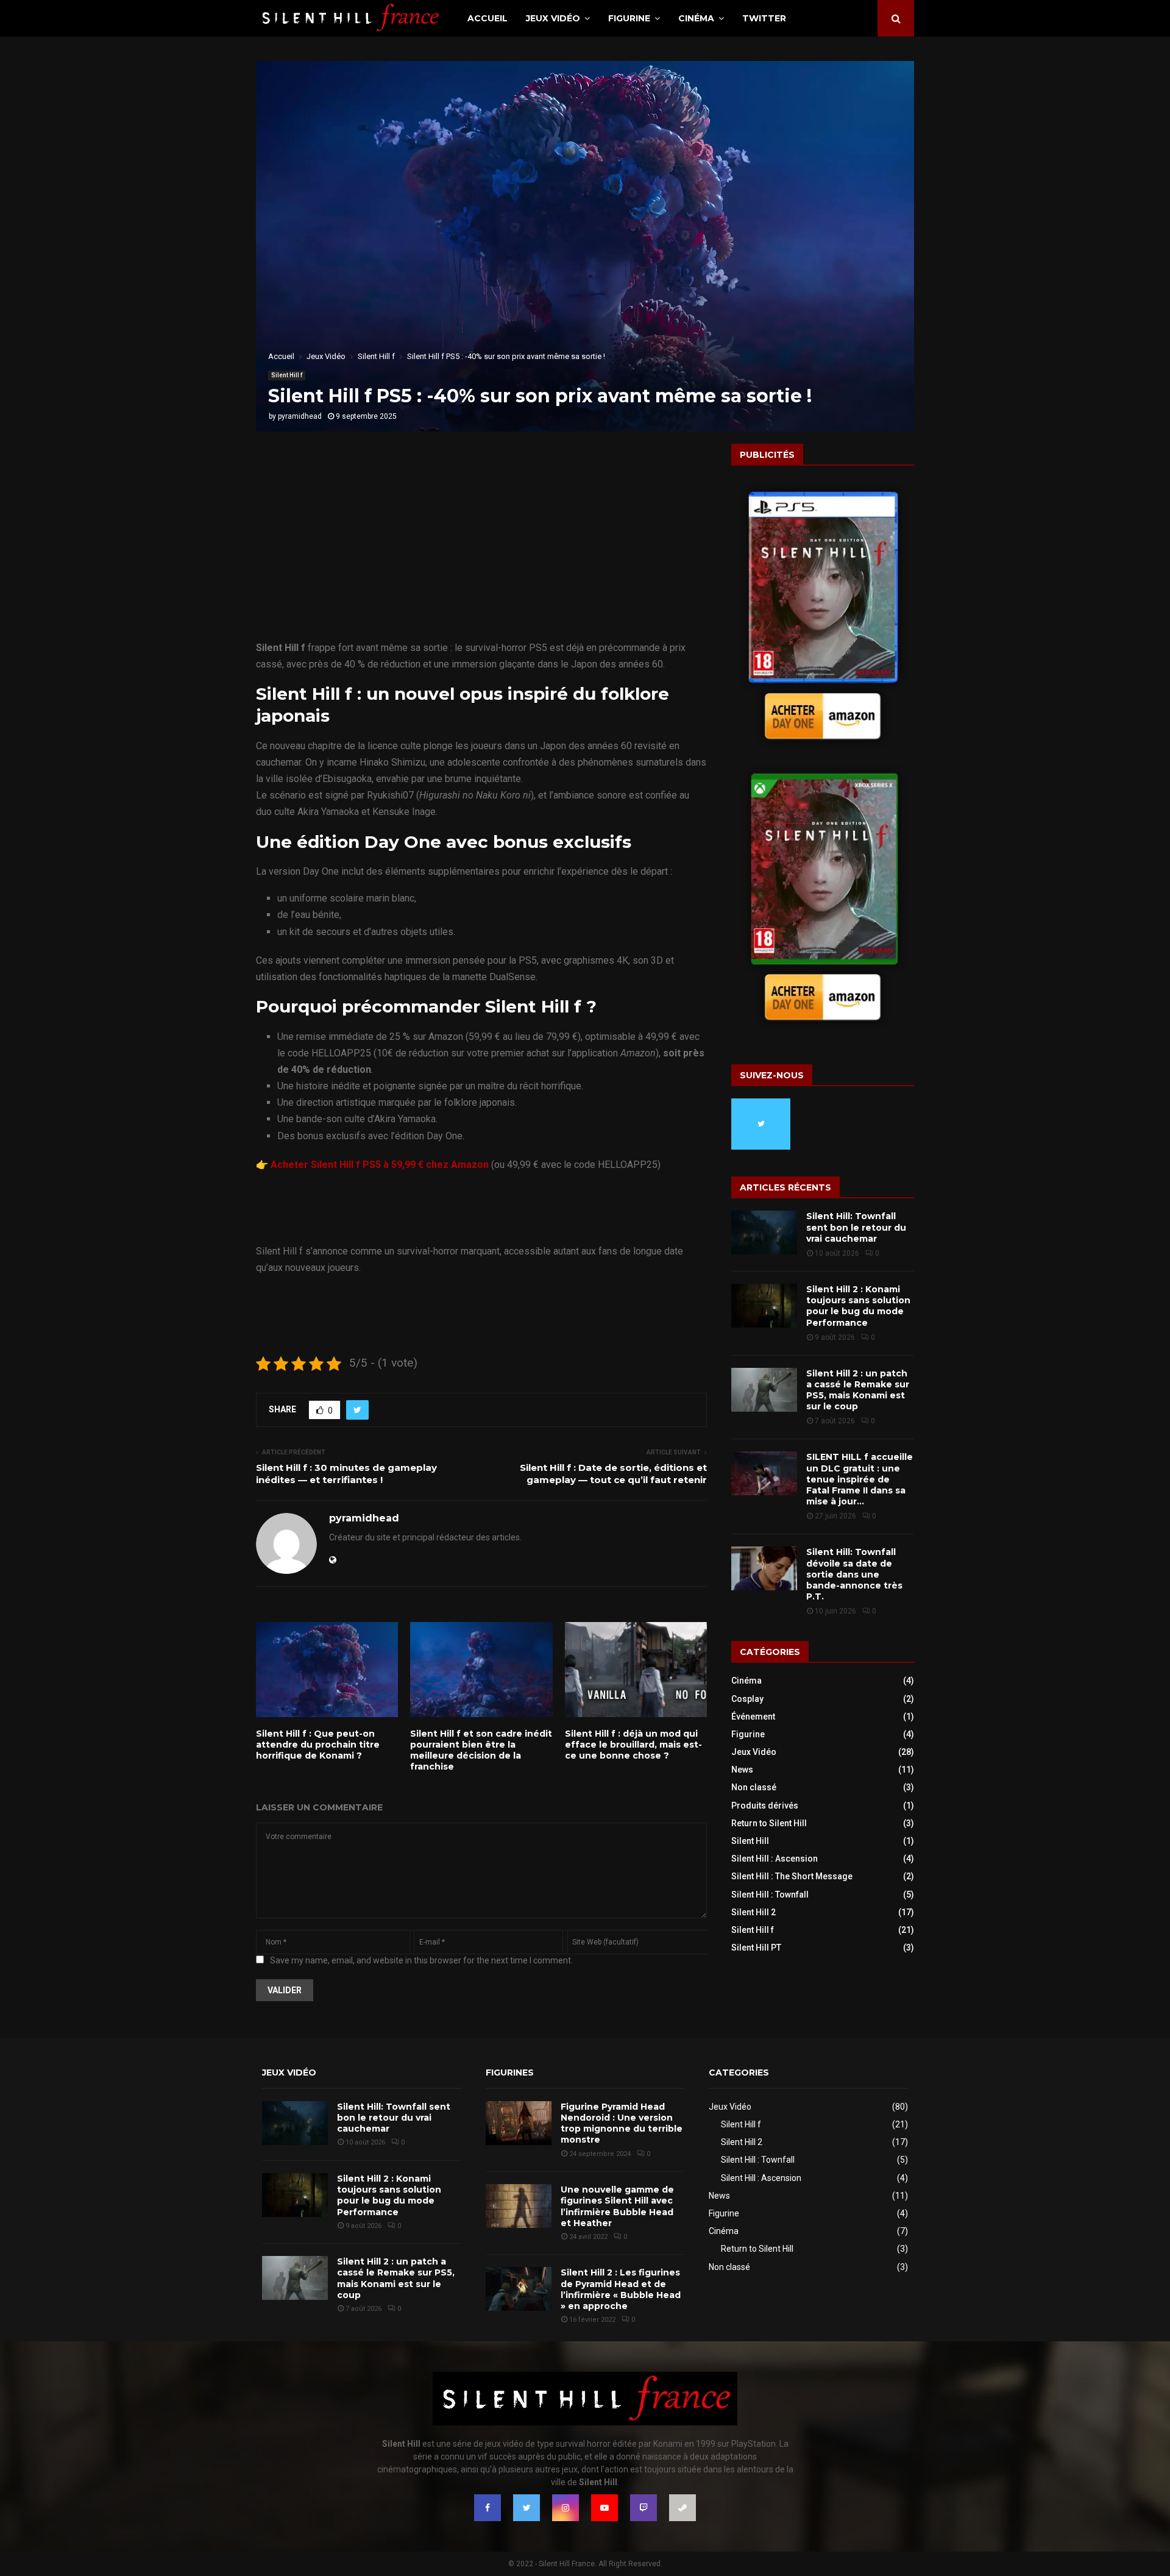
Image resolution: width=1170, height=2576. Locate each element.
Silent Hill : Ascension (775, 1859)
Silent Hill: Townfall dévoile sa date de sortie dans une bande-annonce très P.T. (854, 1574)
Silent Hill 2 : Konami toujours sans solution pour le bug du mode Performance (858, 1306)
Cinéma (696, 18)
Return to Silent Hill (769, 1823)
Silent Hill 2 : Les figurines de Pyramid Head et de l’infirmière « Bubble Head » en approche (621, 2289)
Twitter (764, 18)
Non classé (754, 1787)
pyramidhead (300, 416)
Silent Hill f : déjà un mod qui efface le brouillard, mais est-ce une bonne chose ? (633, 1745)
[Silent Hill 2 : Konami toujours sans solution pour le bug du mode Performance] (764, 1306)
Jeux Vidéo (553, 18)
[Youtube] (604, 2508)
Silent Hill (750, 1841)
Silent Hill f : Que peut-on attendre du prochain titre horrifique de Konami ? (318, 1745)
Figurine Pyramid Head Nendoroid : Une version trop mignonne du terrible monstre (622, 2123)
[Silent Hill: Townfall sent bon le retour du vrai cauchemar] (764, 1233)
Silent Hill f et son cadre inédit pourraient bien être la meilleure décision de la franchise (481, 1750)
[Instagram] (565, 2508)
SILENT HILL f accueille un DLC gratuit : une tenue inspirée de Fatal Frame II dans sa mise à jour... (860, 1479)
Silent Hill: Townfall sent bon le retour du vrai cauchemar (856, 1227)
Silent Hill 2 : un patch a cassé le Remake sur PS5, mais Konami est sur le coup (858, 1390)
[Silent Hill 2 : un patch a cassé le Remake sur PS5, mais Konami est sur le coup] (764, 1390)
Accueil (487, 18)
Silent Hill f (287, 375)
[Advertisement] (481, 549)
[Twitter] (526, 2508)
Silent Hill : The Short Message (792, 1876)
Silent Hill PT (756, 1948)
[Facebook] (487, 2508)
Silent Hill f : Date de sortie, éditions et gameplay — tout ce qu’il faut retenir (613, 1474)
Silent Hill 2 (753, 1912)
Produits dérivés (765, 1806)
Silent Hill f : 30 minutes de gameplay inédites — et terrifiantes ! (346, 1474)
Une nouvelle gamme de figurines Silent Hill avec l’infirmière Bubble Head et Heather (617, 2206)
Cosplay (747, 1699)
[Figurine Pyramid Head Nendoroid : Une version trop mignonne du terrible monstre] (519, 2123)
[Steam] (682, 2508)
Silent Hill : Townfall (770, 1895)
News (742, 1770)
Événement (753, 1717)
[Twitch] (643, 2508)
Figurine (629, 18)
